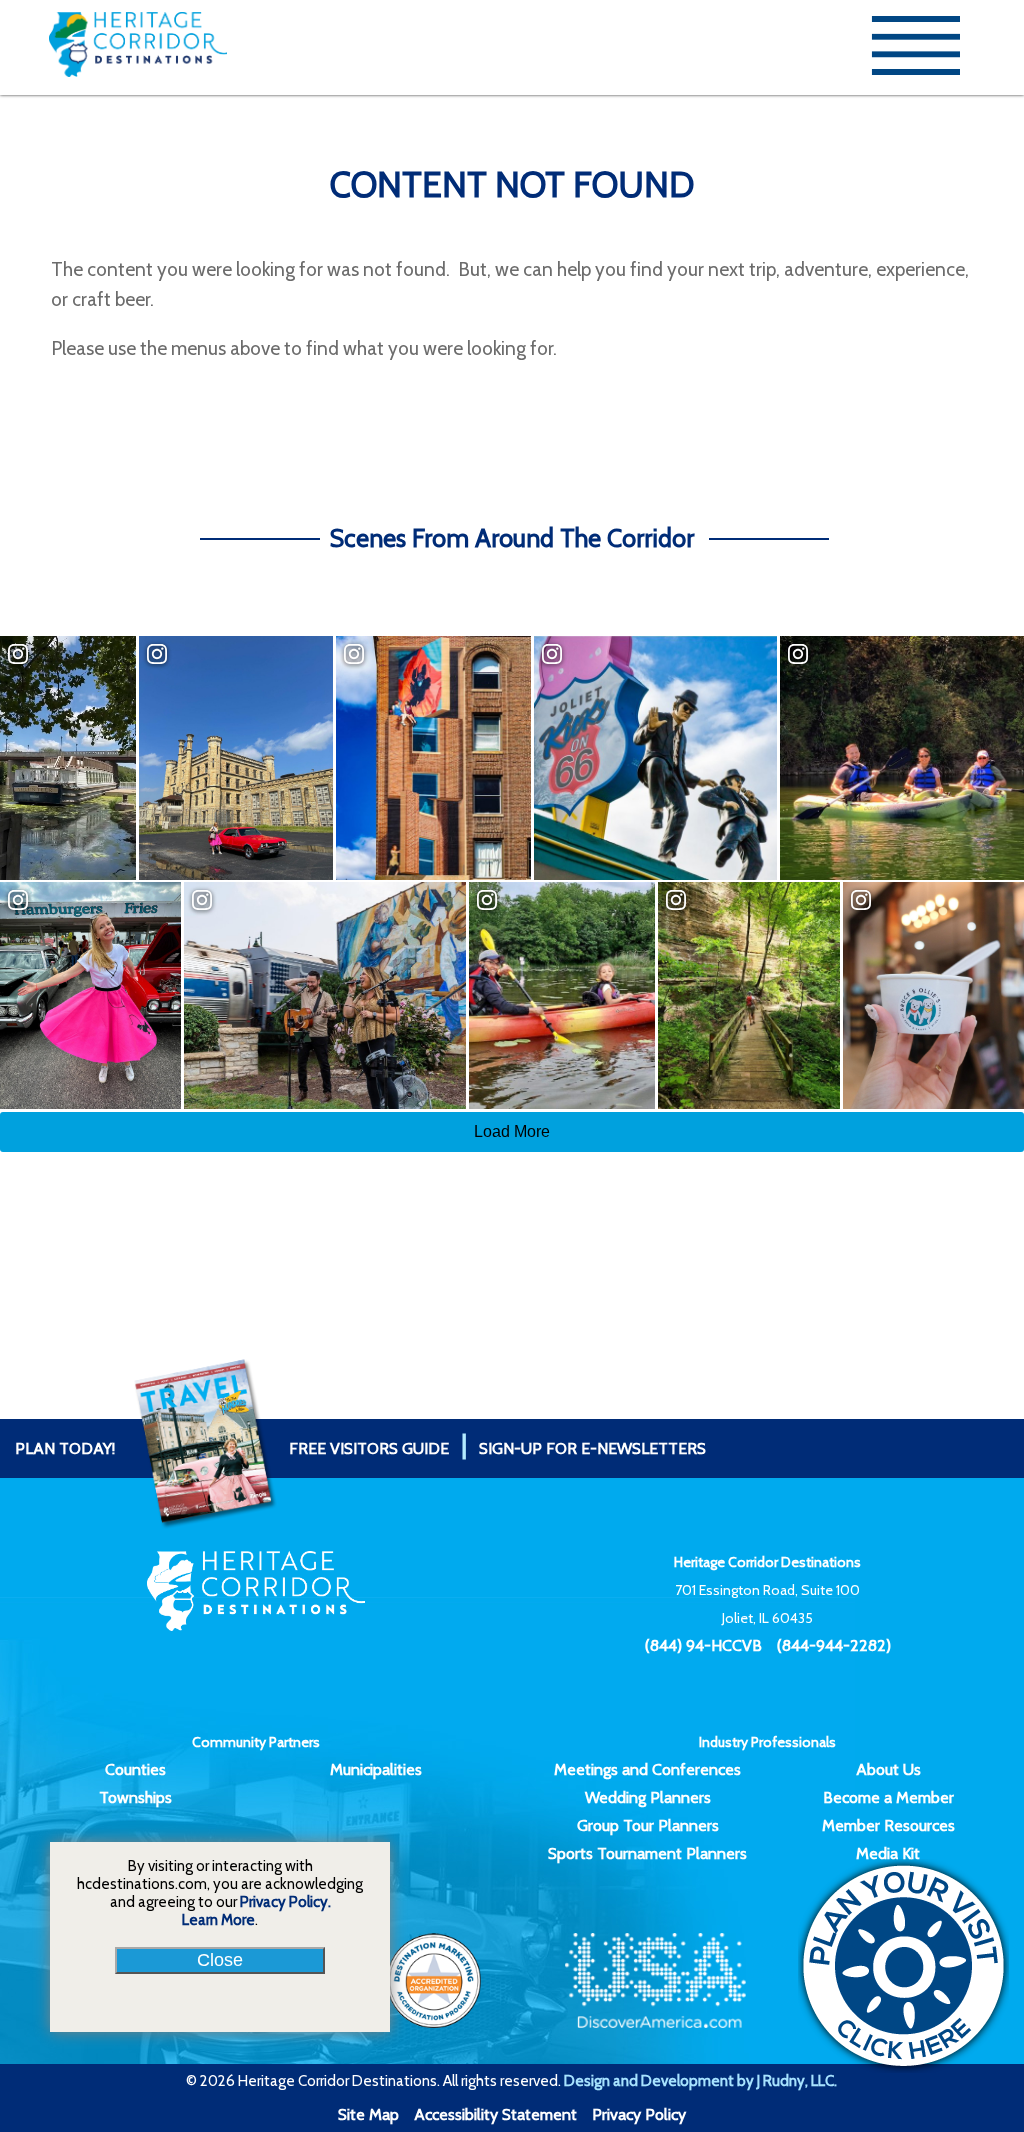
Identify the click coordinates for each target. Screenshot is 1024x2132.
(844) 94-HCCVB (703, 1645)
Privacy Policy (639, 2114)
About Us (888, 1769)
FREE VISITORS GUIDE (232, 1448)
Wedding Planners (648, 1797)
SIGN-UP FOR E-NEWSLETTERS (592, 1448)
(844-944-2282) (834, 1645)
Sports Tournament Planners (647, 1853)
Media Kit (888, 1853)
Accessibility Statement (495, 2114)
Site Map (368, 2114)
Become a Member (888, 1797)
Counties (135, 1769)
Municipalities (376, 1769)
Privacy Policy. (285, 1902)
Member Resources (888, 1825)
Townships (135, 1797)
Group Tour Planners (648, 1825)
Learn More (218, 1920)
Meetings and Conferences (647, 1769)
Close (220, 1960)
